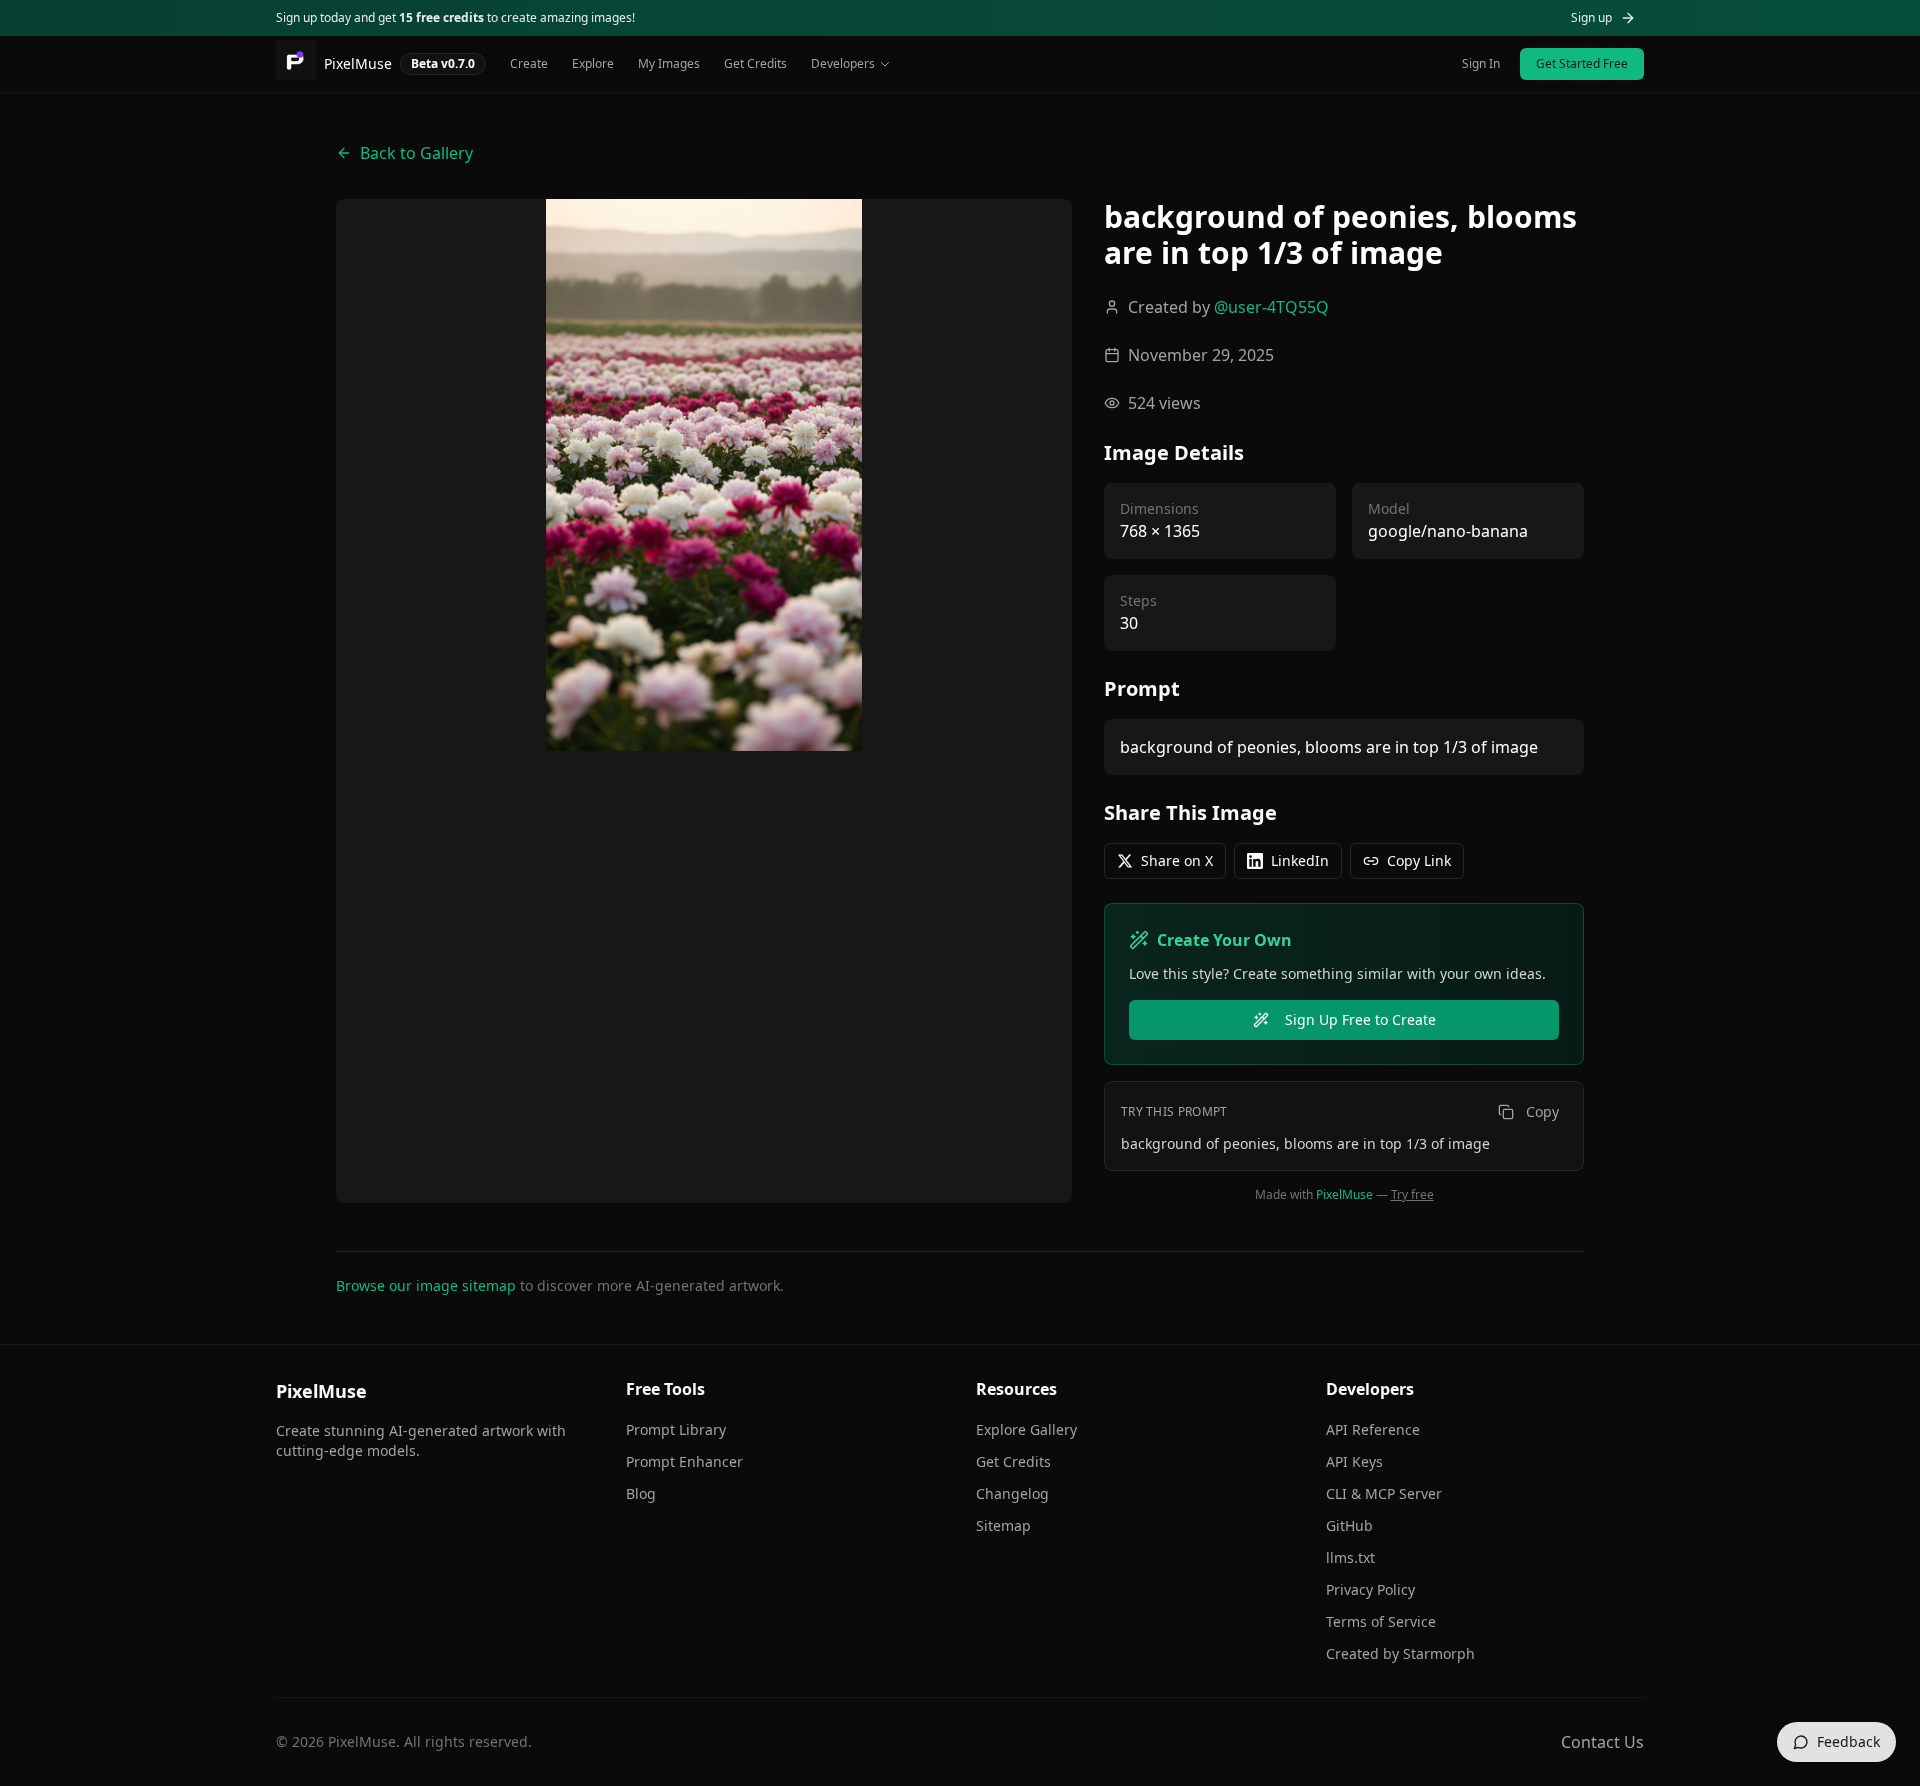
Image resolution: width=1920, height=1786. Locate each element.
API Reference (1373, 1429)
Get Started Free (1582, 63)
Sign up (1591, 17)
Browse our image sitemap (426, 1285)
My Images (669, 64)
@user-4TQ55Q (1271, 307)
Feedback (1848, 1741)
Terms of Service (1381, 1621)
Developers (843, 64)
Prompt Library (676, 1429)
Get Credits (755, 64)
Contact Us (1602, 1742)
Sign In (1481, 63)
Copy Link (1419, 860)
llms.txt (1350, 1557)
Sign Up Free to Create (1360, 1019)
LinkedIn (1300, 860)
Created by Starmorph (1400, 1653)
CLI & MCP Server (1384, 1493)
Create (529, 64)
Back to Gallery (416, 153)
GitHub (1349, 1525)
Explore (593, 64)
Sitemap (1003, 1525)
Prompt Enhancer (684, 1461)
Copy (1542, 1111)
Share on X (1177, 860)
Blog (641, 1493)
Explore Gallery (1026, 1429)
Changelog (1012, 1493)
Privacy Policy (1370, 1589)
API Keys (1354, 1461)
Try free (1412, 1194)
